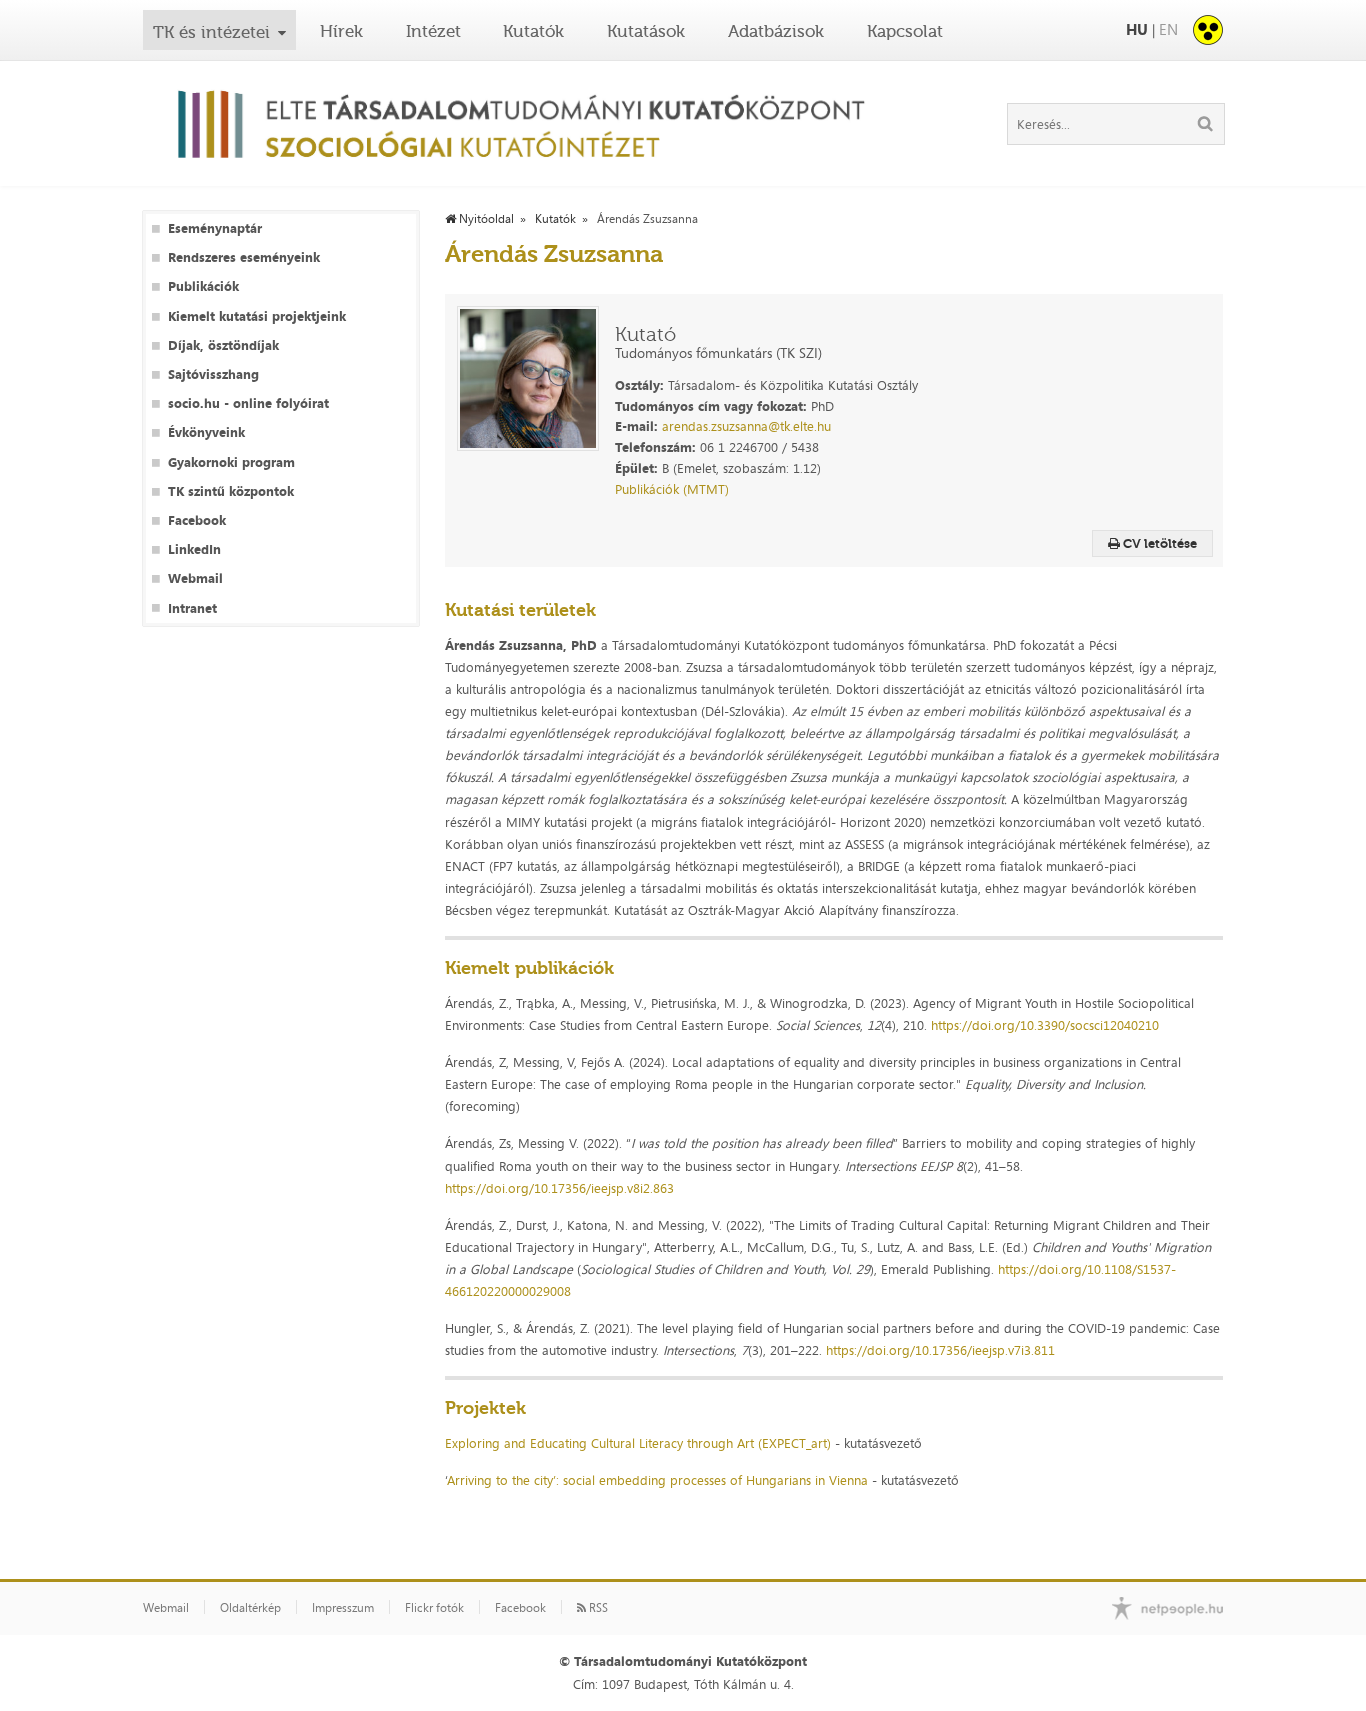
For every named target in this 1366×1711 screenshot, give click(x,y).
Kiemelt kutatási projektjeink (257, 316)
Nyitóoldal (485, 219)
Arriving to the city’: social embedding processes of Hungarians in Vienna (657, 1480)
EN (1168, 29)
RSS (597, 1608)
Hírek (341, 31)
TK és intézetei (211, 32)
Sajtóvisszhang (213, 374)
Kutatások (646, 31)
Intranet (192, 608)
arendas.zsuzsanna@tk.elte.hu (746, 426)
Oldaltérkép (250, 1608)
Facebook (197, 520)
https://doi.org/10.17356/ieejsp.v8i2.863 (559, 1188)
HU (1137, 29)
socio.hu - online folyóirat (248, 403)
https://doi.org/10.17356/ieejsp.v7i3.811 (940, 1350)
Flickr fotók (434, 1608)
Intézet (433, 31)
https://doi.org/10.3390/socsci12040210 (1045, 1025)
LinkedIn (194, 549)
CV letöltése (1158, 543)
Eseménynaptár (215, 228)
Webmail (195, 578)
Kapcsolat (905, 31)
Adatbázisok (776, 31)
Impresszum (343, 1608)
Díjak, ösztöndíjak (223, 345)
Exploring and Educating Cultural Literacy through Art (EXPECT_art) (640, 1443)
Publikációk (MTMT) (672, 489)
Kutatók (533, 31)
